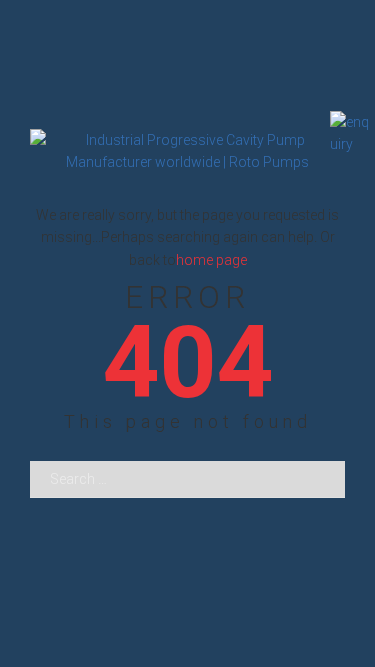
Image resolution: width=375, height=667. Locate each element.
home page (211, 260)
